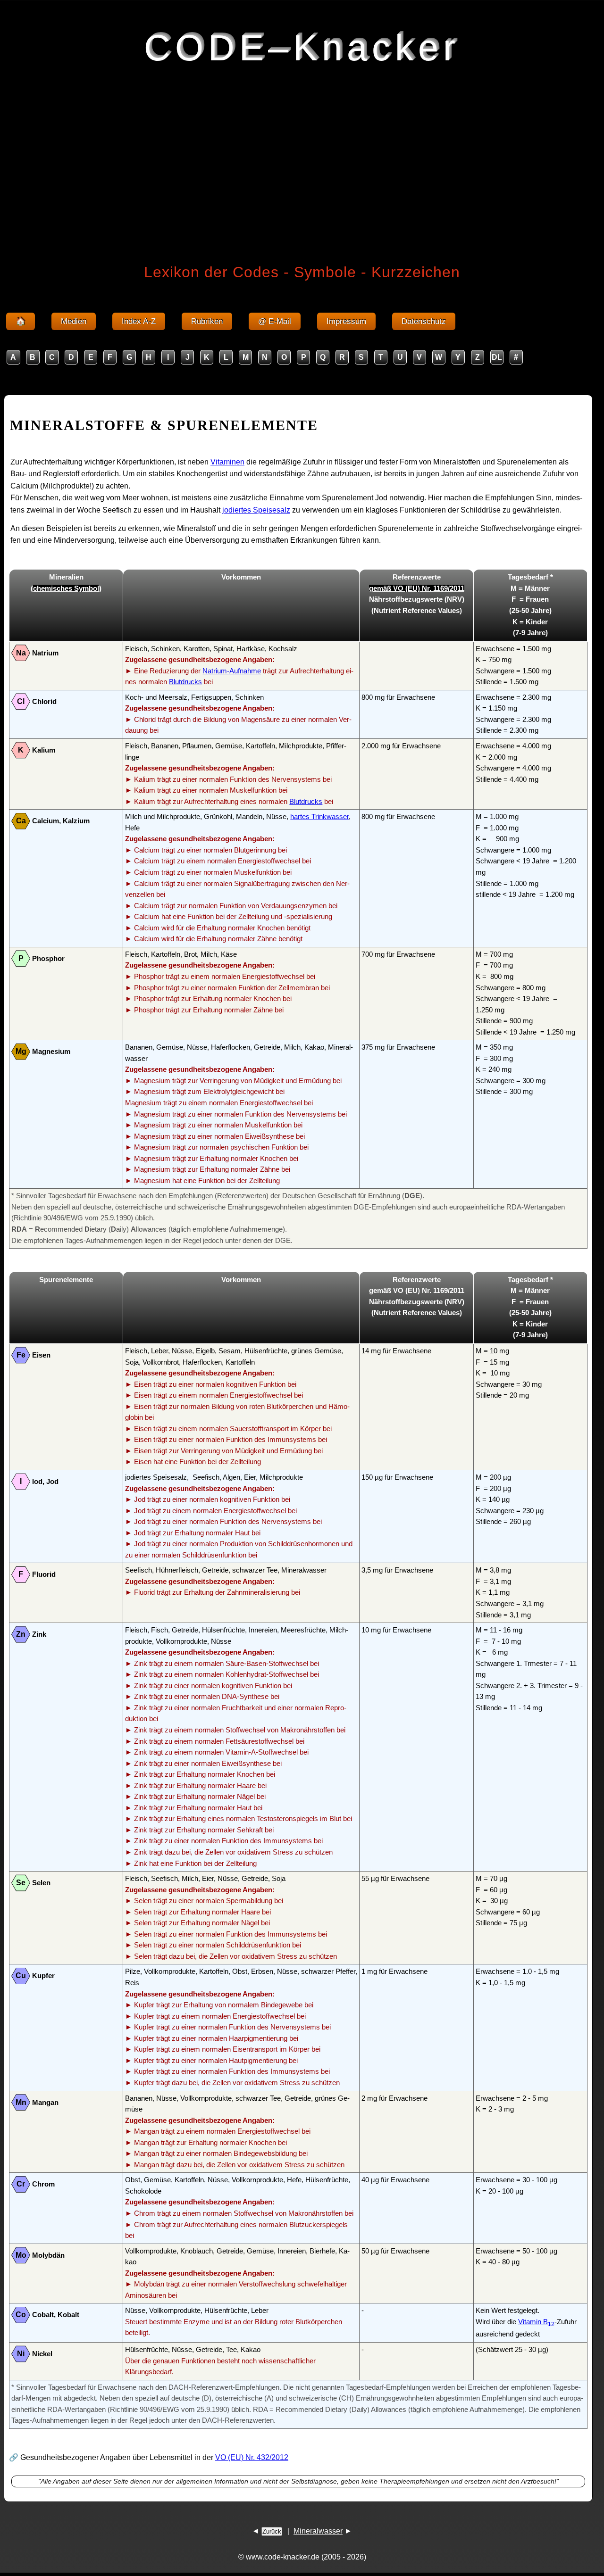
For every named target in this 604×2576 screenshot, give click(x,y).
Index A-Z (139, 321)
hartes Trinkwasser (319, 817)
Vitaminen (227, 462)
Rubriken (207, 321)
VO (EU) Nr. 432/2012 (252, 2457)
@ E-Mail (275, 321)
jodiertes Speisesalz (256, 510)
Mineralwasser (318, 2531)
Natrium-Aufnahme (232, 671)
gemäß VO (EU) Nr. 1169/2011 (417, 588)
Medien (74, 321)
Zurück (272, 2531)
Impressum (346, 321)
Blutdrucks (185, 682)
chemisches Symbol (66, 588)
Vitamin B (536, 2322)
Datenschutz (424, 321)
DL (497, 357)
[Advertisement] (302, 148)
